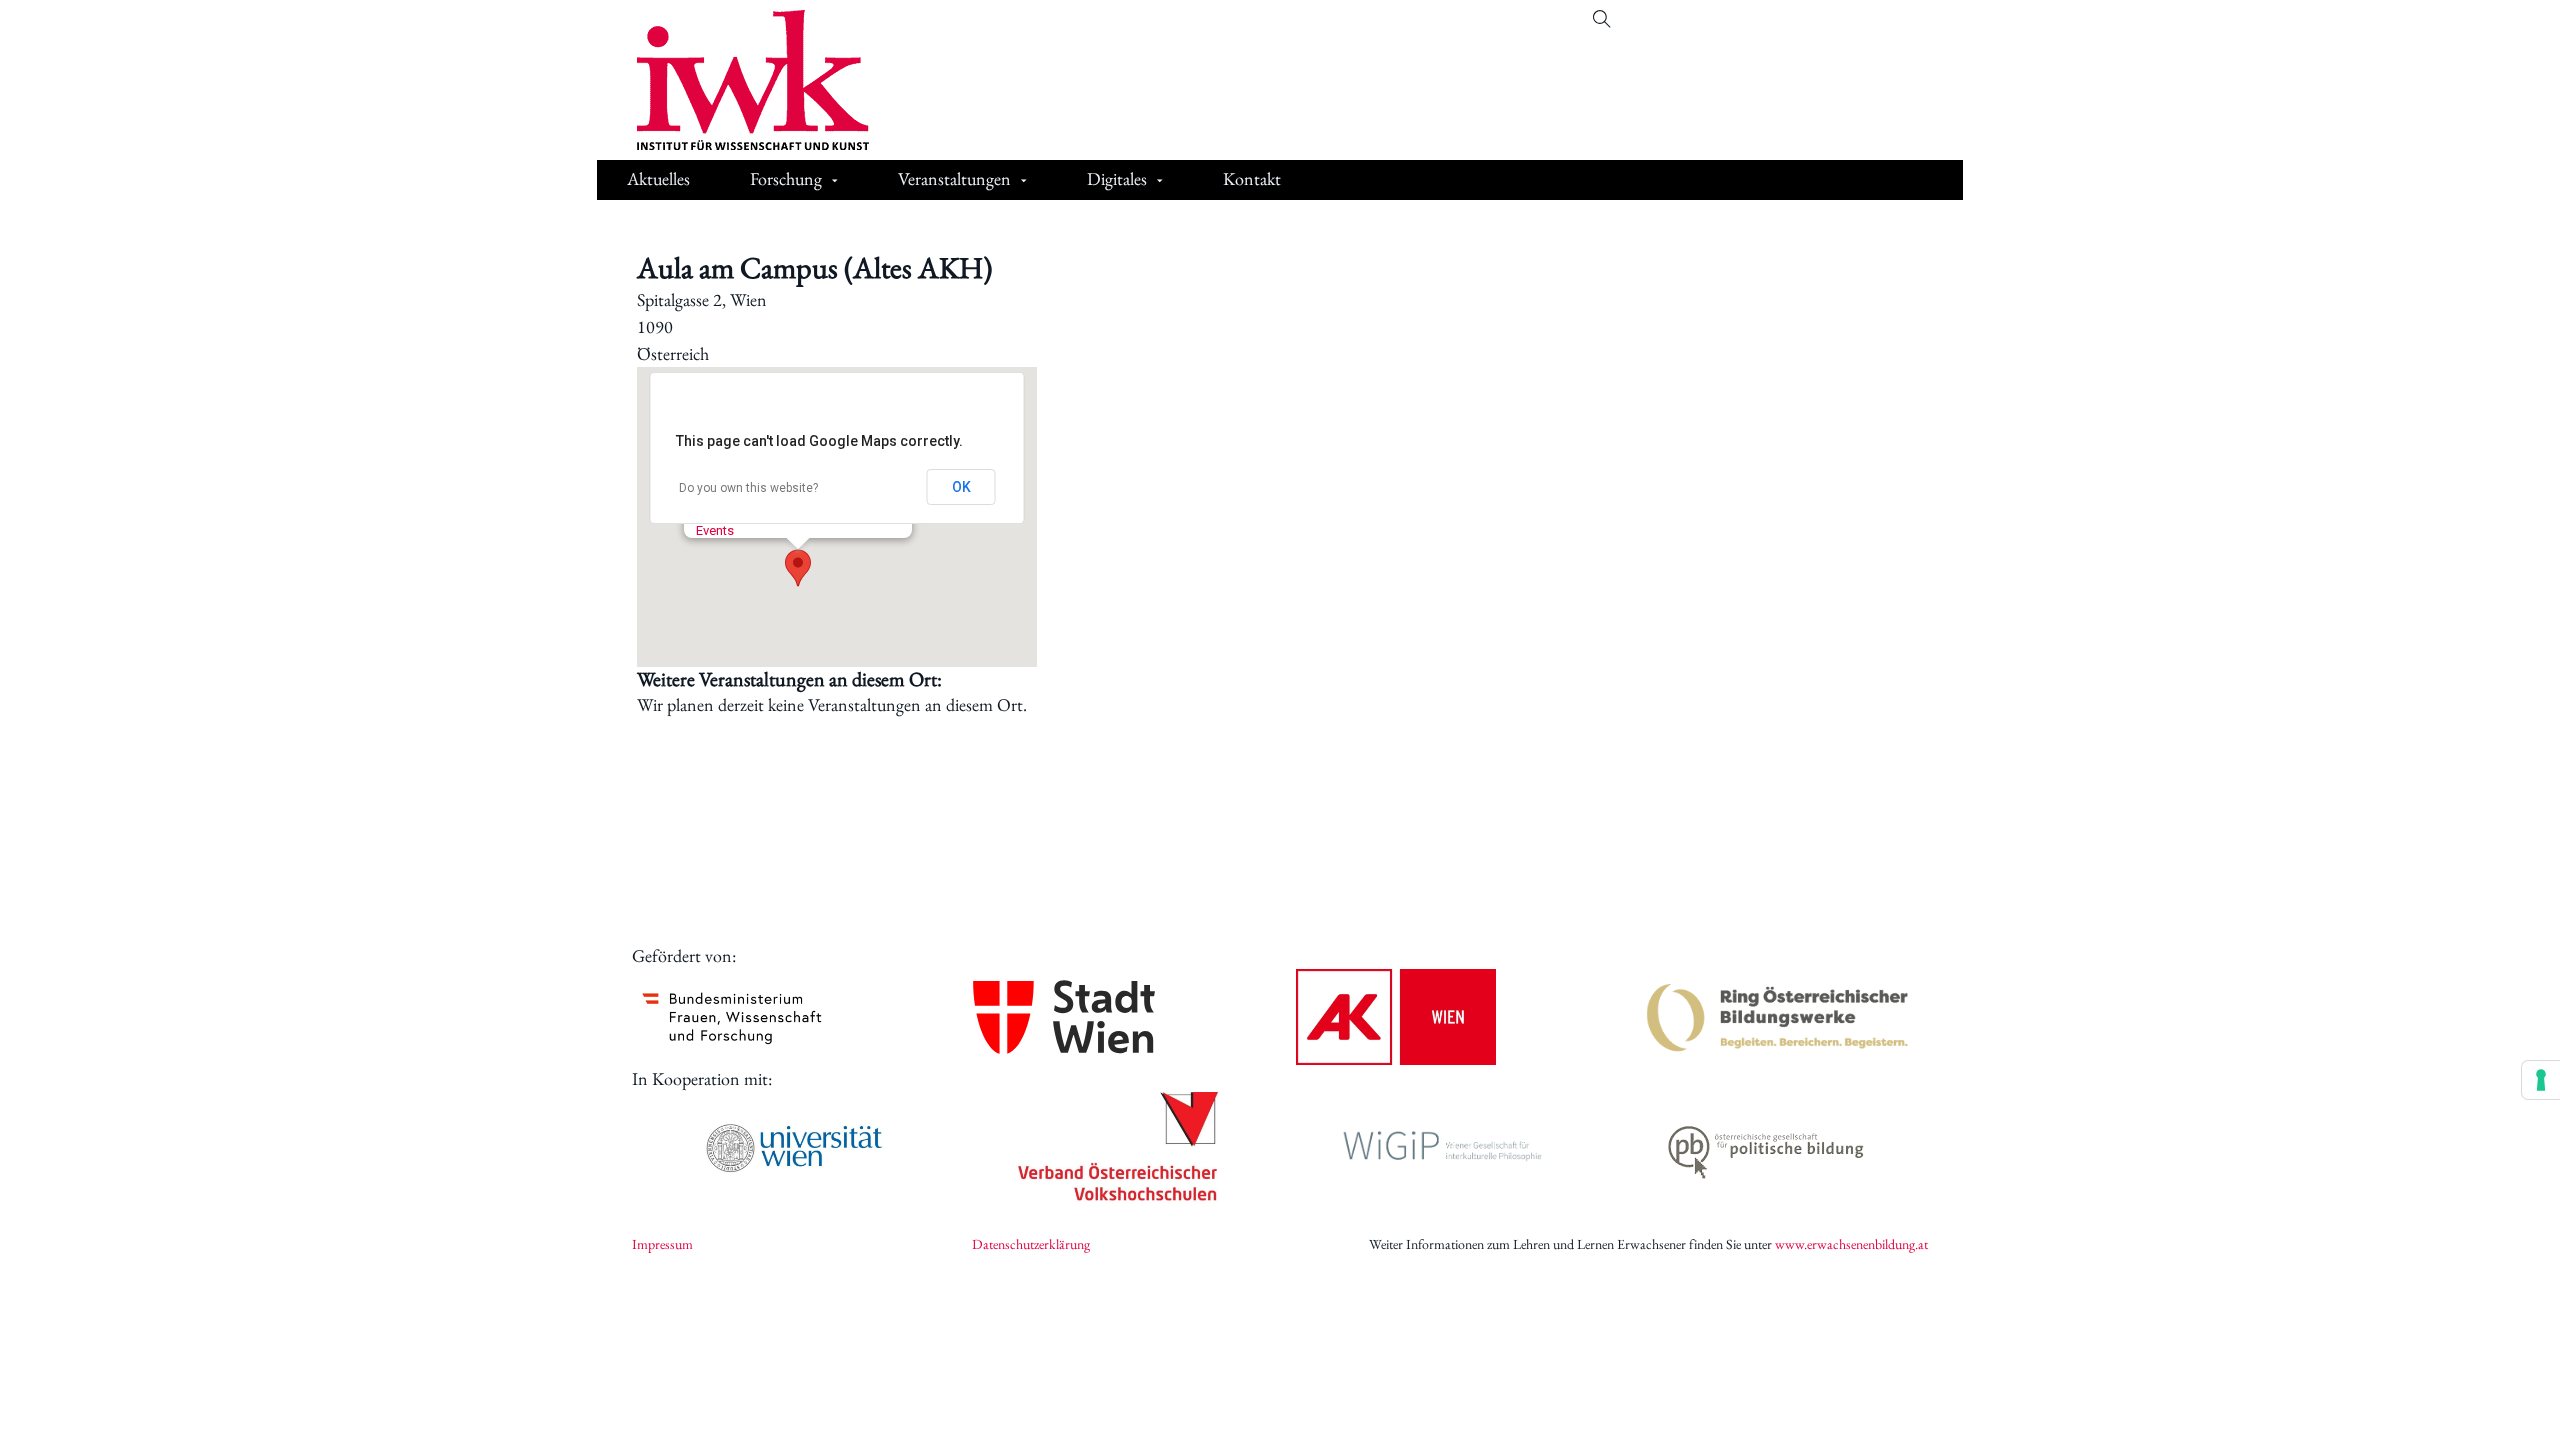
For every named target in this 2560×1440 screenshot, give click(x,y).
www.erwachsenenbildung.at (1851, 1244)
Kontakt (1252, 178)
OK (961, 487)
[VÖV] (1118, 1148)
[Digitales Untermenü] (1160, 181)
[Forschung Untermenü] (835, 181)
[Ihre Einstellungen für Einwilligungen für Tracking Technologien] (2541, 1080)
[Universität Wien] (794, 1148)
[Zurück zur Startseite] (738, 80)
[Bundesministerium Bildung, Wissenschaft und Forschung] (732, 1017)
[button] (798, 568)
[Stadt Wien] (1064, 1016)
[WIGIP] (1442, 1148)
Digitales (1117, 178)
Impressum (662, 1244)
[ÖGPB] (1766, 1148)
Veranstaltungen (954, 178)
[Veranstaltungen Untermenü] (1024, 181)
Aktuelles (658, 178)
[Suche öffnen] (1602, 19)
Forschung (786, 178)
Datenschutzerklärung (1031, 1244)
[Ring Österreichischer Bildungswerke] (1778, 1017)
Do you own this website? (748, 488)
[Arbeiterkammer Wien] (1396, 1017)
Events (715, 530)
